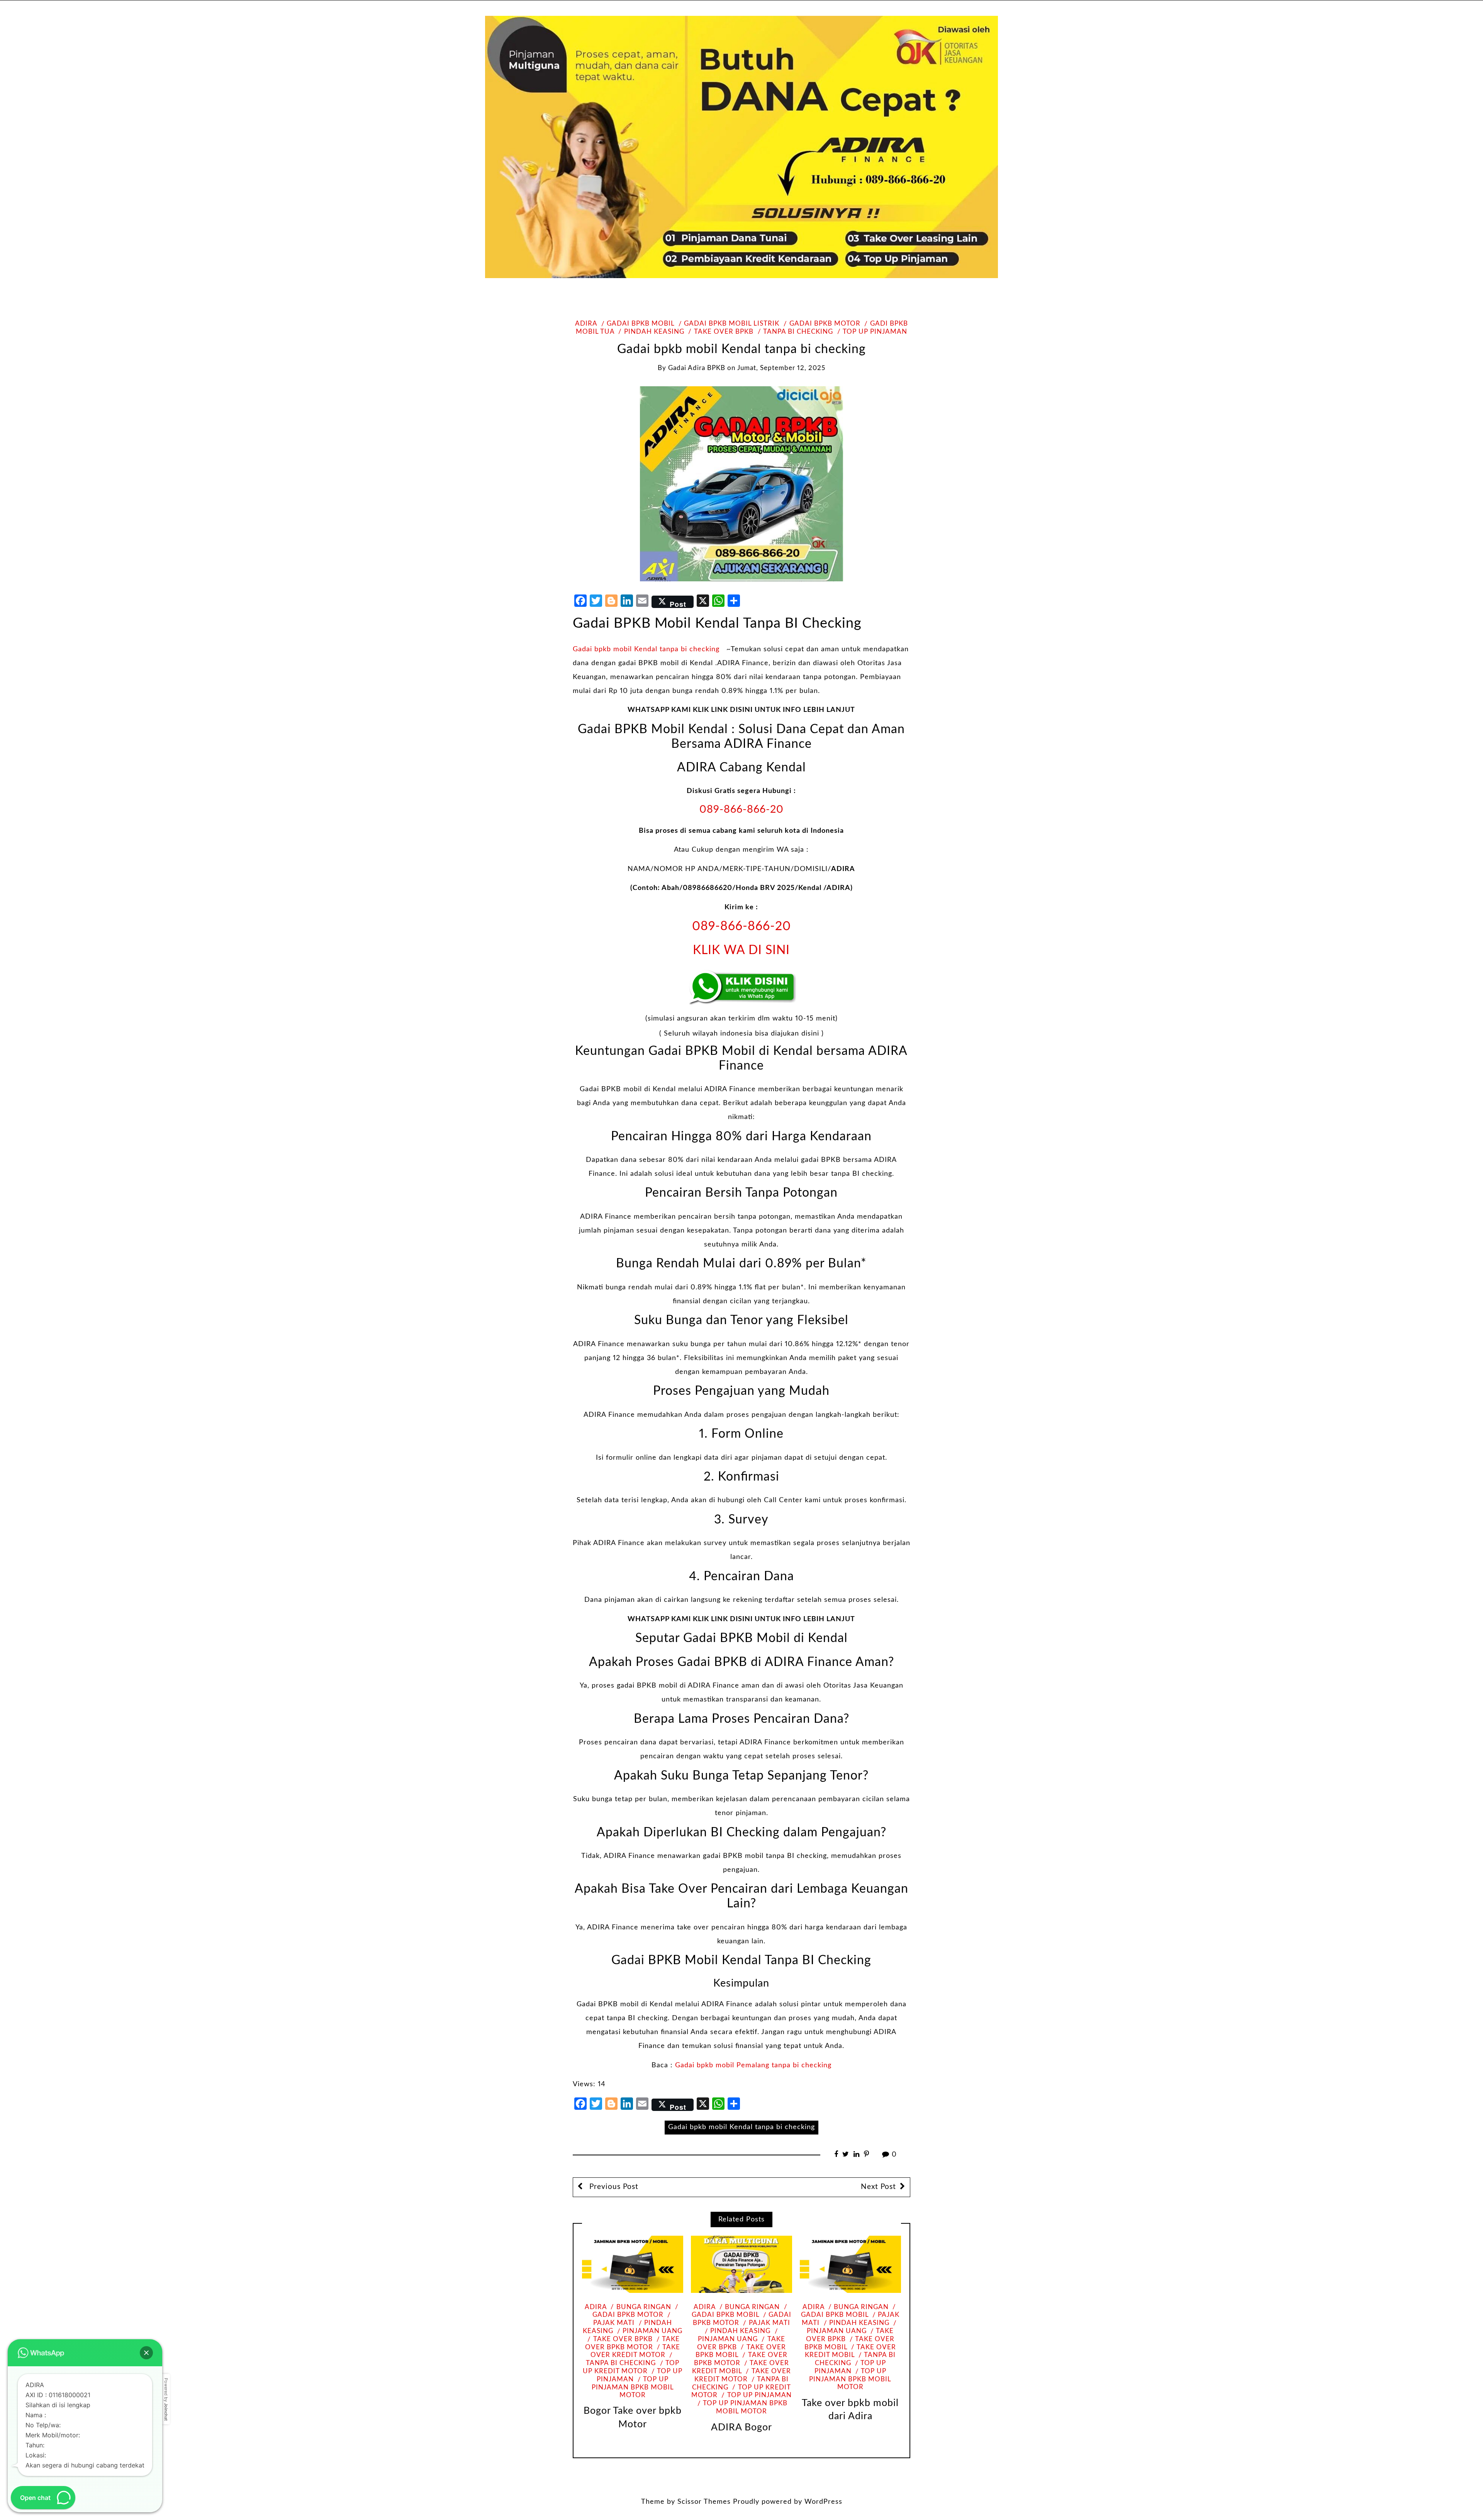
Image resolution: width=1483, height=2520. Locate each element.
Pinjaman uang (652, 2331)
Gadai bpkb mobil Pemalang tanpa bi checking (753, 2065)
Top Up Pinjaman (875, 332)
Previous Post (613, 2187)
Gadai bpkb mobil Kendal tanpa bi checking (646, 649)
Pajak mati (769, 2323)
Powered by (166, 2399)
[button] (146, 2353)
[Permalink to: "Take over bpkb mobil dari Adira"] (850, 2264)
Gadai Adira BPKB (697, 368)
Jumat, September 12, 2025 (781, 368)
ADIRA (586, 324)
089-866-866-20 (741, 809)
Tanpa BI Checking (798, 332)
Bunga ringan (644, 2307)
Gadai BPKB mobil (641, 324)
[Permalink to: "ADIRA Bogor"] (741, 2264)
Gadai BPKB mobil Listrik (732, 324)
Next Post (878, 2187)
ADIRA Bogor (741, 2427)
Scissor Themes (704, 2502)
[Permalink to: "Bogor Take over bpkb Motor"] (633, 2264)
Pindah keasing (654, 332)
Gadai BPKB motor (825, 324)
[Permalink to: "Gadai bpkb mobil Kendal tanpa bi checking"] (741, 484)
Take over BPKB (724, 332)
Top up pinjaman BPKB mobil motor (633, 2387)
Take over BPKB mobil (741, 2351)
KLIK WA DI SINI (741, 950)
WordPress (823, 2502)
